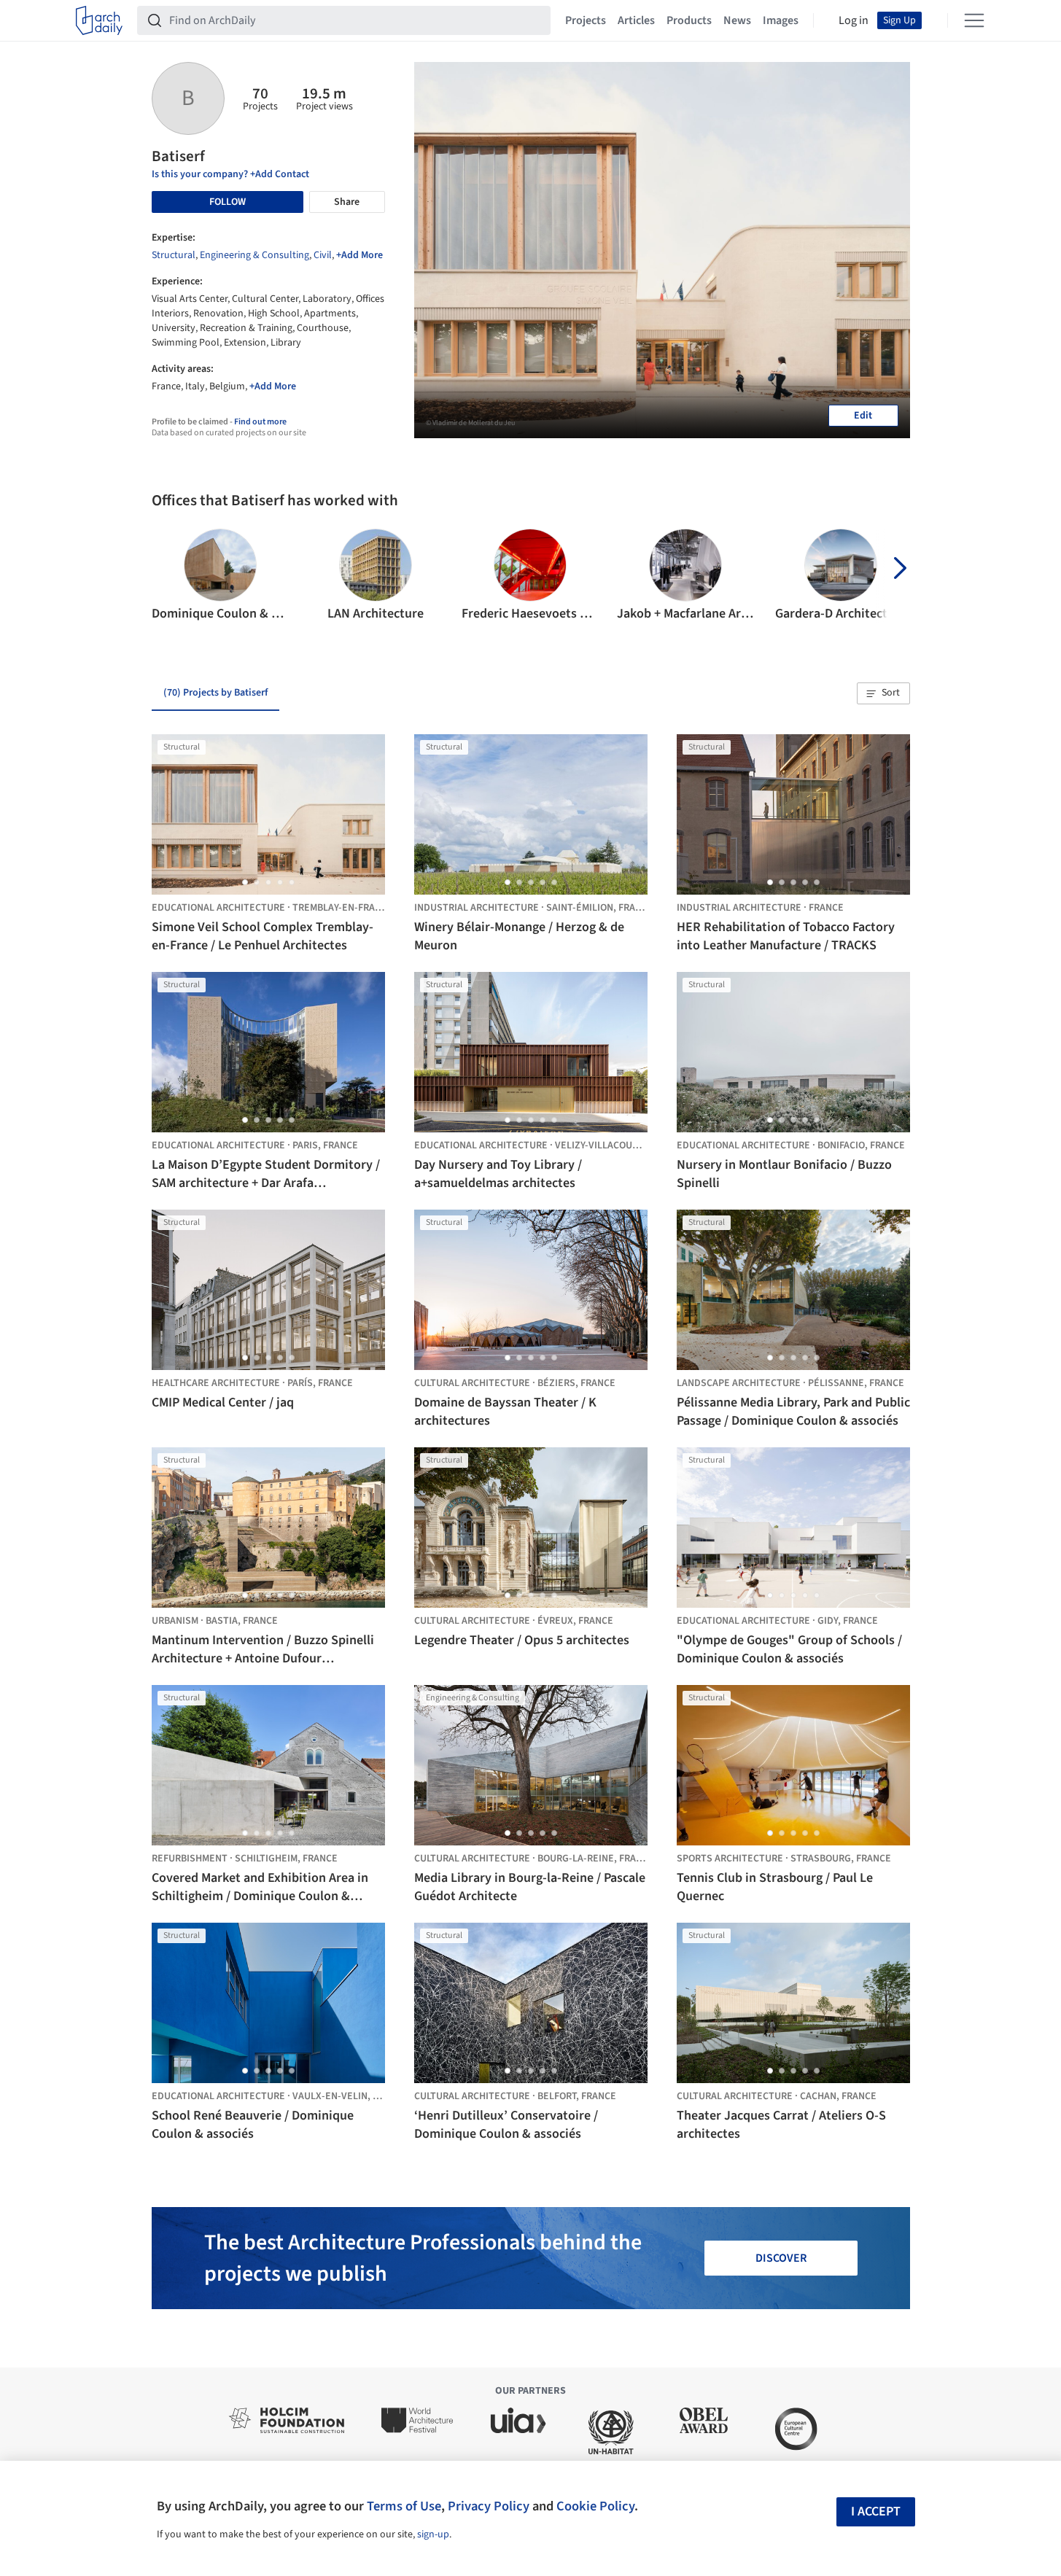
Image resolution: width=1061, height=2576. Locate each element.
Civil (323, 255)
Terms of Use (404, 2506)
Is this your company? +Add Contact (230, 174)
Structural (174, 255)
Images (781, 20)
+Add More (360, 255)
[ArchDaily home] (99, 20)
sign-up (433, 2534)
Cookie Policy (595, 2506)
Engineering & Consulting (254, 255)
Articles (636, 20)
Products (689, 20)
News (737, 20)
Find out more (260, 422)
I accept (876, 2511)
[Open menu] (974, 20)
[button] (169, 576)
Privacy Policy (489, 2506)
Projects (586, 20)
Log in (854, 20)
